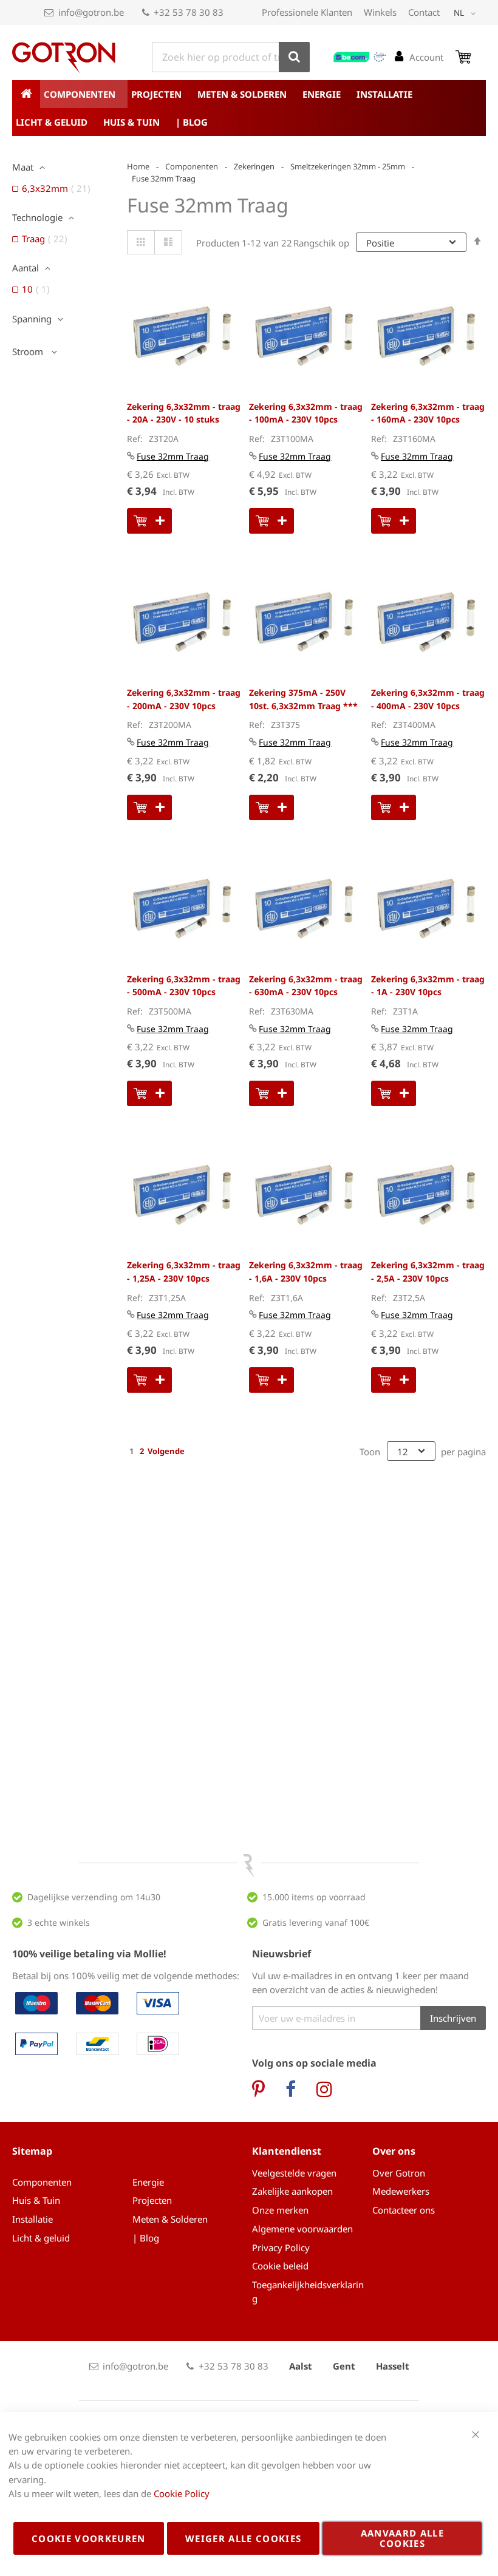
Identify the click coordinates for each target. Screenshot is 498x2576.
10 (39, 289)
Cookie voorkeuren (89, 2538)
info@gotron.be (91, 12)
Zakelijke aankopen (292, 2191)
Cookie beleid (280, 2266)
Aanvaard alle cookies (403, 2538)
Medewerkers (401, 2191)
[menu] (249, 108)
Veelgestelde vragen (294, 2173)
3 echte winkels (59, 1922)
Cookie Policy (182, 2493)
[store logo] (64, 58)
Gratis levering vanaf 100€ (316, 1922)
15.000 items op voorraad (314, 1897)
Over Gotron (399, 2173)
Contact (424, 12)
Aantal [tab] (26, 268)
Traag (48, 239)
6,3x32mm (60, 188)
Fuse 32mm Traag (173, 456)
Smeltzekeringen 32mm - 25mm (348, 166)
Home (138, 166)
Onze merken (280, 2210)
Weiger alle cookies (244, 2538)
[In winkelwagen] (149, 521)
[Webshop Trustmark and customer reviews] (360, 57)
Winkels (380, 12)
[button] (467, 13)
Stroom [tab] (29, 352)
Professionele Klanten (307, 12)
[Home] (26, 94)
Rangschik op (321, 243)
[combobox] (231, 57)
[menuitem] (84, 94)
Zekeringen (254, 166)
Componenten (192, 166)
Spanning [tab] (32, 319)
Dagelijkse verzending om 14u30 (94, 1897)
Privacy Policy (281, 2248)
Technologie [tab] (37, 217)
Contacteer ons (404, 2210)
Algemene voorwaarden (302, 2229)
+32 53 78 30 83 (189, 12)
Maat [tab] (23, 167)
